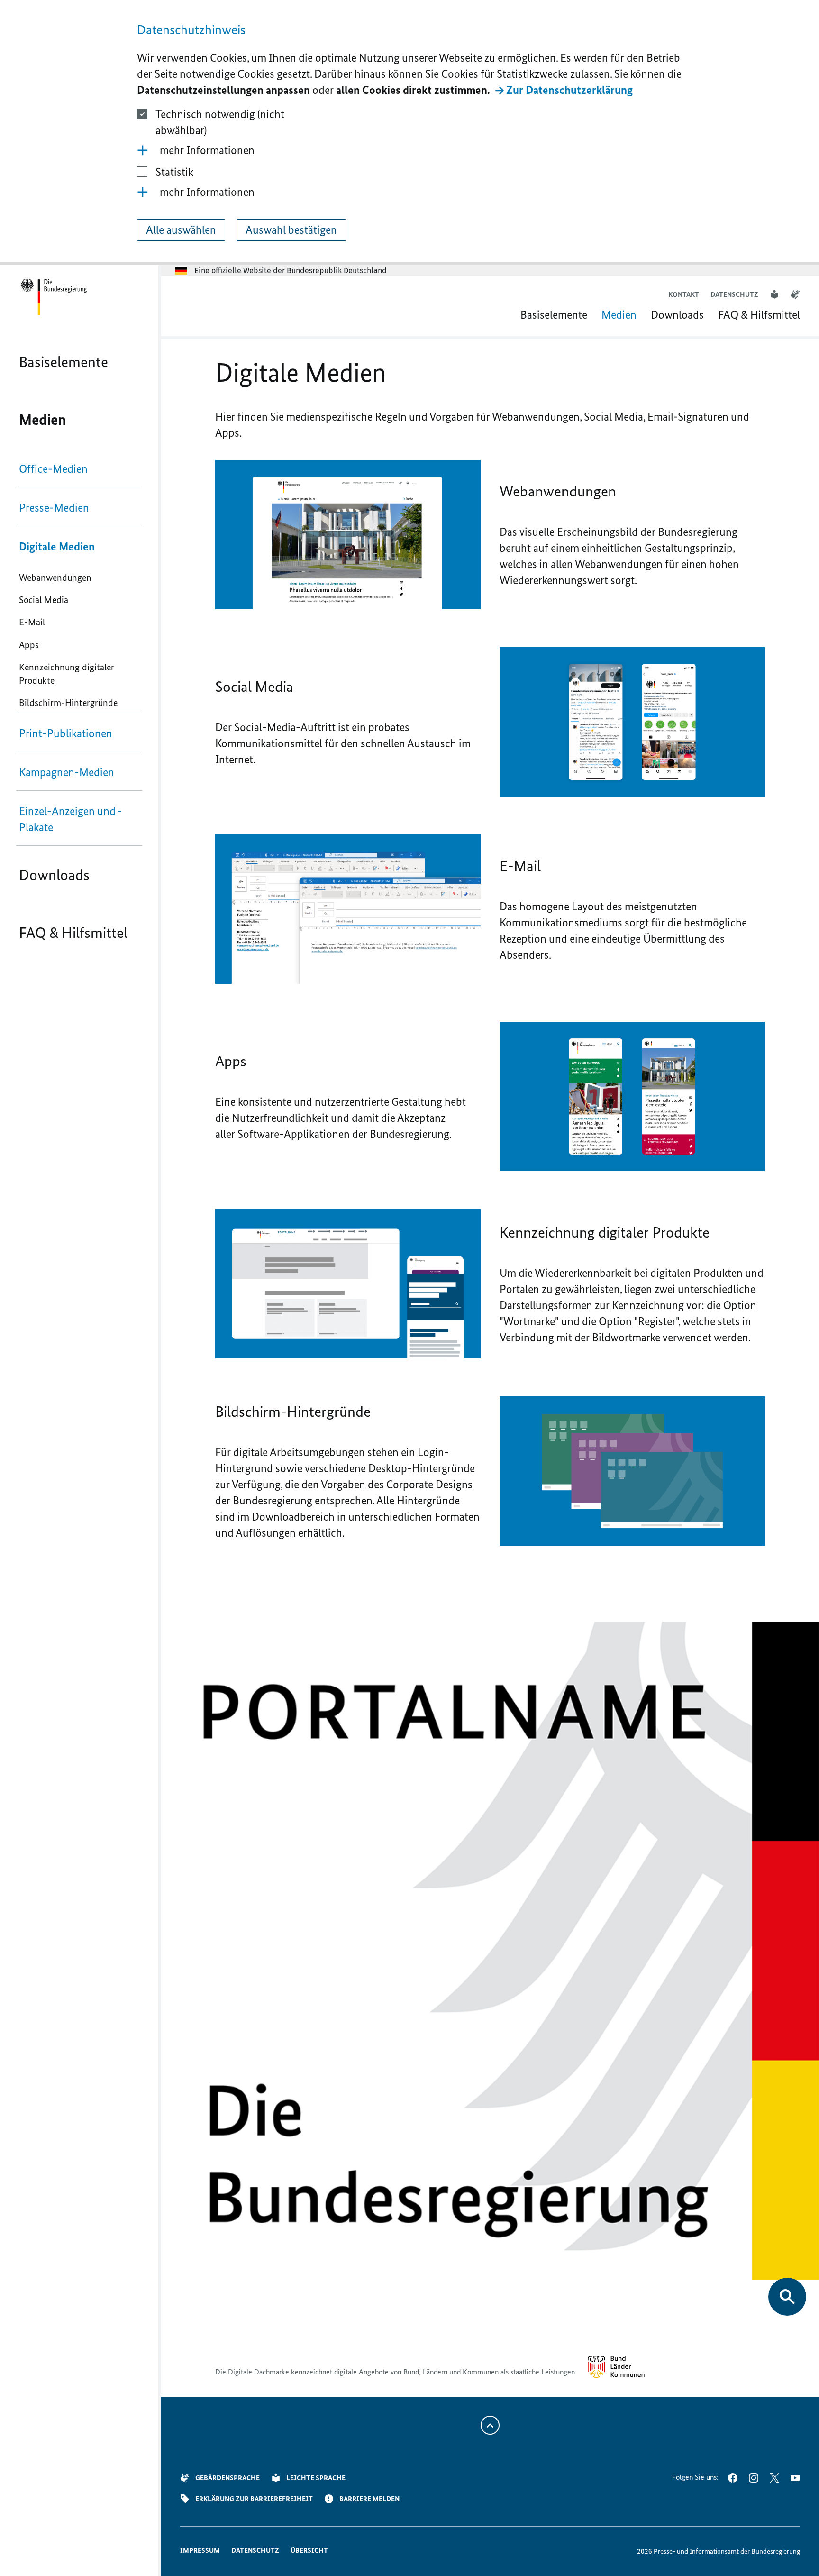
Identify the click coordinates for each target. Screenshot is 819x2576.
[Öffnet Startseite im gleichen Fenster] (53, 297)
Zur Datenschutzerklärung (569, 90)
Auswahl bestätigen (291, 230)
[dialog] (409, 133)
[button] (409, 150)
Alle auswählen (181, 230)
